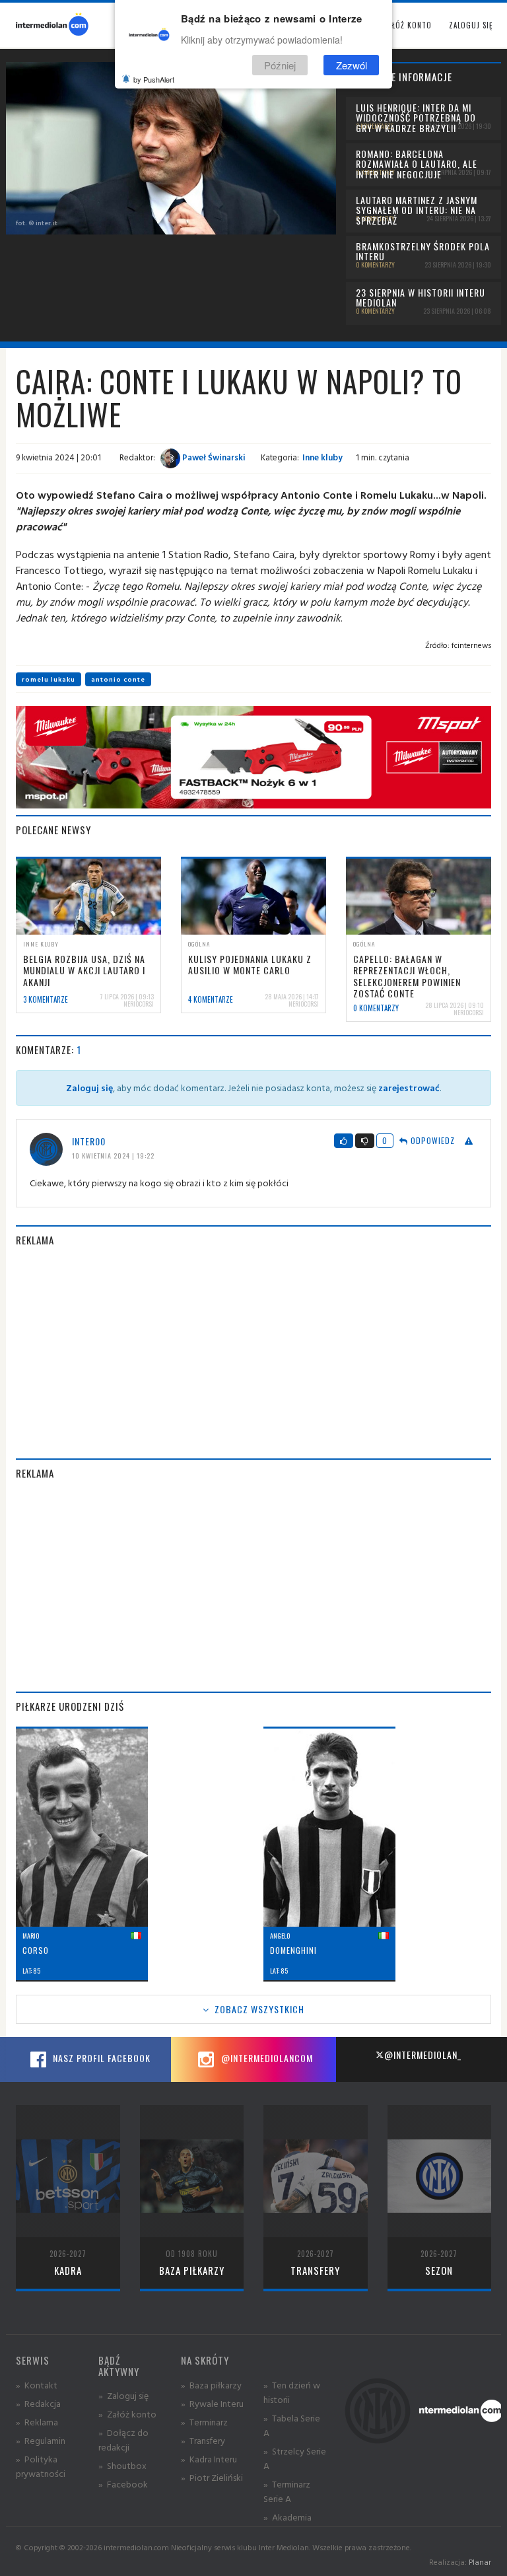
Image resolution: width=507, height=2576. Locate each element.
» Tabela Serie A (292, 2425)
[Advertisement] (253, 1353)
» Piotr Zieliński (212, 2477)
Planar (480, 2562)
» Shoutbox (122, 2465)
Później (280, 65)
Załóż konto (408, 25)
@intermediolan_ (423, 2055)
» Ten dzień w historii (292, 2392)
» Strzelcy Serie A (295, 2458)
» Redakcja (38, 2403)
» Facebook (123, 2484)
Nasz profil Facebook (100, 2058)
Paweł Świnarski (213, 457)
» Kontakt (37, 2385)
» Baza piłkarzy (211, 2385)
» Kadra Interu (209, 2459)
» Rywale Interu (212, 2403)
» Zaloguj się (123, 2395)
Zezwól (352, 65)
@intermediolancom (266, 2058)
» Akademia (287, 2517)
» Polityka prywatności (41, 2466)
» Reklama (37, 2422)
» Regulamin (41, 2440)
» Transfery (203, 2440)
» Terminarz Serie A (287, 2491)
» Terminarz (204, 2422)
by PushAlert (154, 79)
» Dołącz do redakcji (123, 2440)
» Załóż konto (127, 2414)
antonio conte (118, 679)
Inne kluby (322, 457)
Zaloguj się (471, 25)
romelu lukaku (49, 679)
